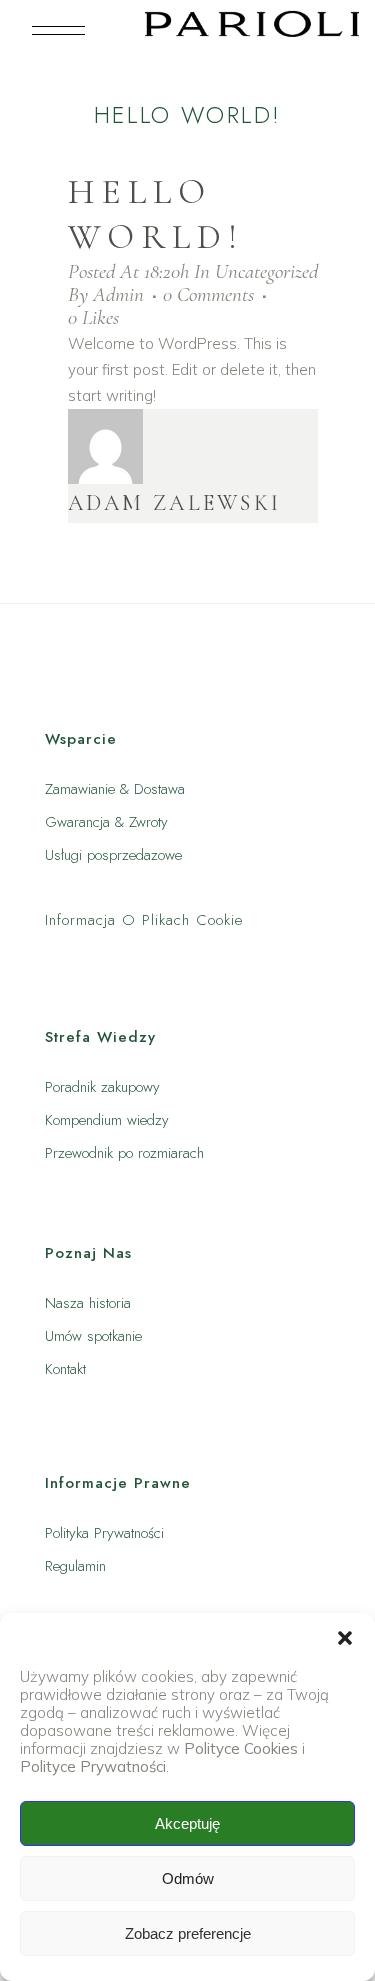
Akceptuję (187, 1823)
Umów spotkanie (93, 1336)
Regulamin (75, 1566)
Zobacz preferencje (188, 1933)
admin (118, 294)
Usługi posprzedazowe (113, 855)
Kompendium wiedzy (107, 1120)
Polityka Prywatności (104, 1533)
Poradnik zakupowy (102, 1087)
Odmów (188, 1878)
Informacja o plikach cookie (144, 920)
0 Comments (208, 294)
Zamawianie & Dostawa (115, 789)
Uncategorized (266, 271)
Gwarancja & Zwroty (106, 822)
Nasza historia (88, 1303)
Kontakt (65, 1369)
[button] (345, 1638)
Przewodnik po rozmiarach (124, 1153)
